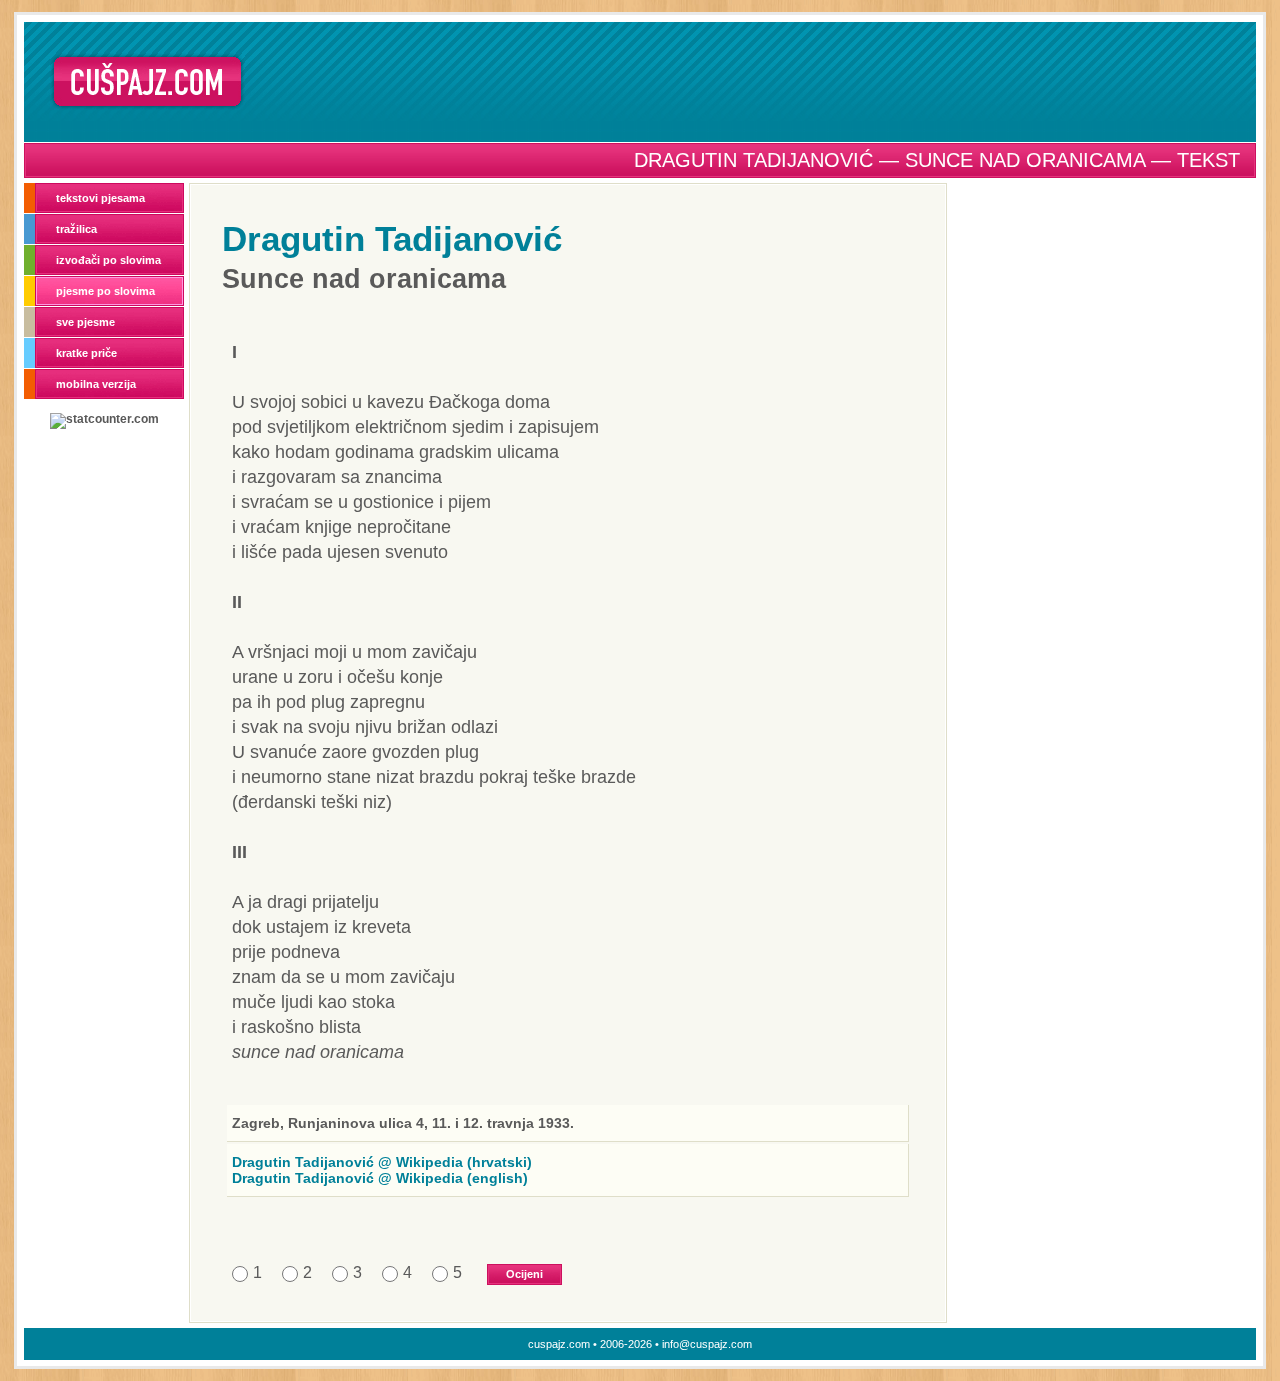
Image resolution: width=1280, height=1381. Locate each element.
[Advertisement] (757, 81)
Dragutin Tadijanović (392, 238)
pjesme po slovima (105, 291)
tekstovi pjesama (100, 198)
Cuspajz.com (147, 81)
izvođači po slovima (108, 260)
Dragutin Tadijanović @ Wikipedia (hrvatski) (382, 1162)
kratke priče (86, 353)
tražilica (76, 229)
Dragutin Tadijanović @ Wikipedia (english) (380, 1178)
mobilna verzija (96, 384)
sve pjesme (85, 322)
